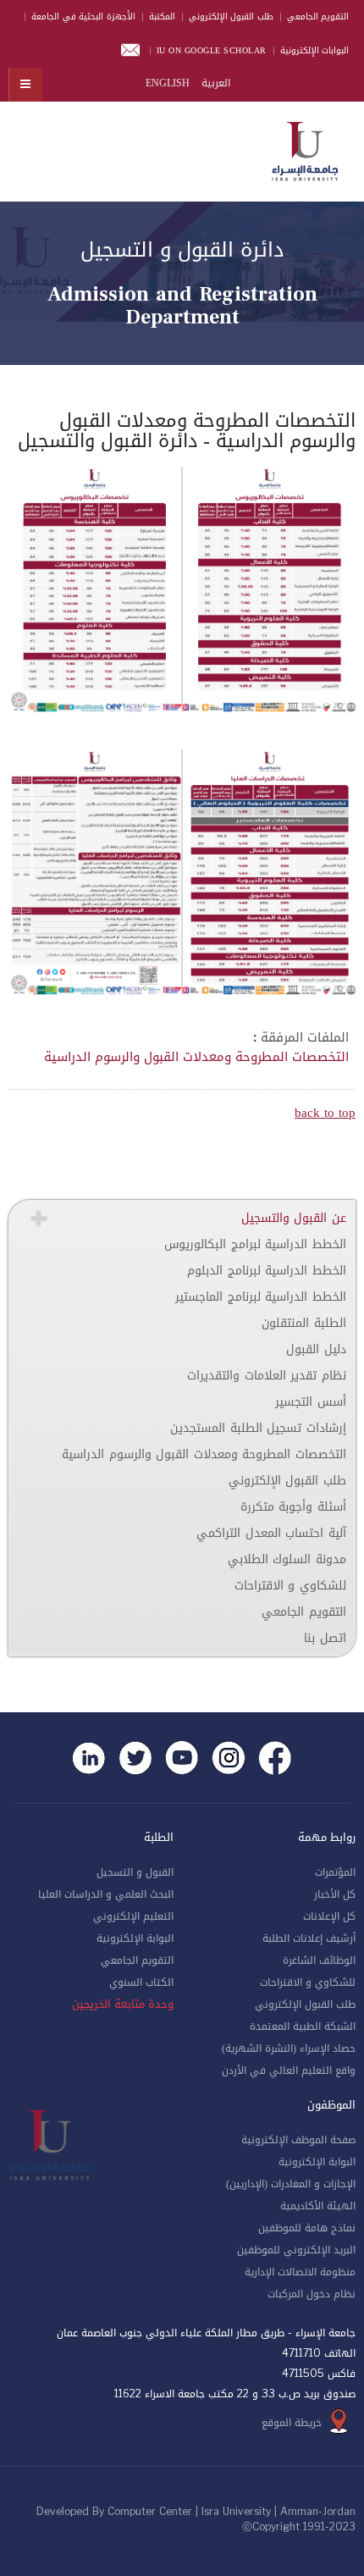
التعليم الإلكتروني (133, 1916)
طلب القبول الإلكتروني (231, 17)
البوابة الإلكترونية (135, 1938)
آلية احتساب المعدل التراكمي (271, 1533)
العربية (214, 83)
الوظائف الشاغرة (319, 1960)
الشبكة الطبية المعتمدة (303, 2026)
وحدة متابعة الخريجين (123, 2004)
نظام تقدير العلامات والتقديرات (267, 1376)
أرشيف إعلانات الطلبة (309, 1938)
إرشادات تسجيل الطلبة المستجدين (258, 1428)
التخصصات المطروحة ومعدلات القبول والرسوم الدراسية (196, 1057)
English (168, 83)
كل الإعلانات (329, 1916)
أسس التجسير (311, 1402)
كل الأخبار (335, 1894)
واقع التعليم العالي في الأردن (289, 2070)
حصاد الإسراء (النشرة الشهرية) (289, 2048)
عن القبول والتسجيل (294, 1218)
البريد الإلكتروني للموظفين (296, 2250)
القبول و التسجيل (135, 1872)
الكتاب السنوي (141, 1982)
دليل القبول (316, 1349)
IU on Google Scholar (212, 50)
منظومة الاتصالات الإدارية (300, 2272)
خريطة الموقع (292, 2423)
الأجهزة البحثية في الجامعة (83, 17)
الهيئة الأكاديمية (318, 2206)
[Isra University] (305, 148)
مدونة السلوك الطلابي (287, 1559)
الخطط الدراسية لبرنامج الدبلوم (267, 1271)
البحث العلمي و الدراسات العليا (106, 1894)
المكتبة (162, 17)
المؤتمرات (335, 1872)
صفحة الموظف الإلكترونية (298, 2140)
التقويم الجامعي (318, 17)
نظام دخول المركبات (312, 2294)
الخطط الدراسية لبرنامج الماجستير (261, 1297)
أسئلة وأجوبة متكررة (293, 1507)
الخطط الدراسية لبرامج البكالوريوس (255, 1244)
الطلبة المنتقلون (304, 1323)
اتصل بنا (325, 1638)
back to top (325, 1113)
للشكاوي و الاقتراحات (290, 1586)
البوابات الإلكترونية (315, 50)
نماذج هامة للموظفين (307, 2228)
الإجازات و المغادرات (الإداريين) (291, 2184)
